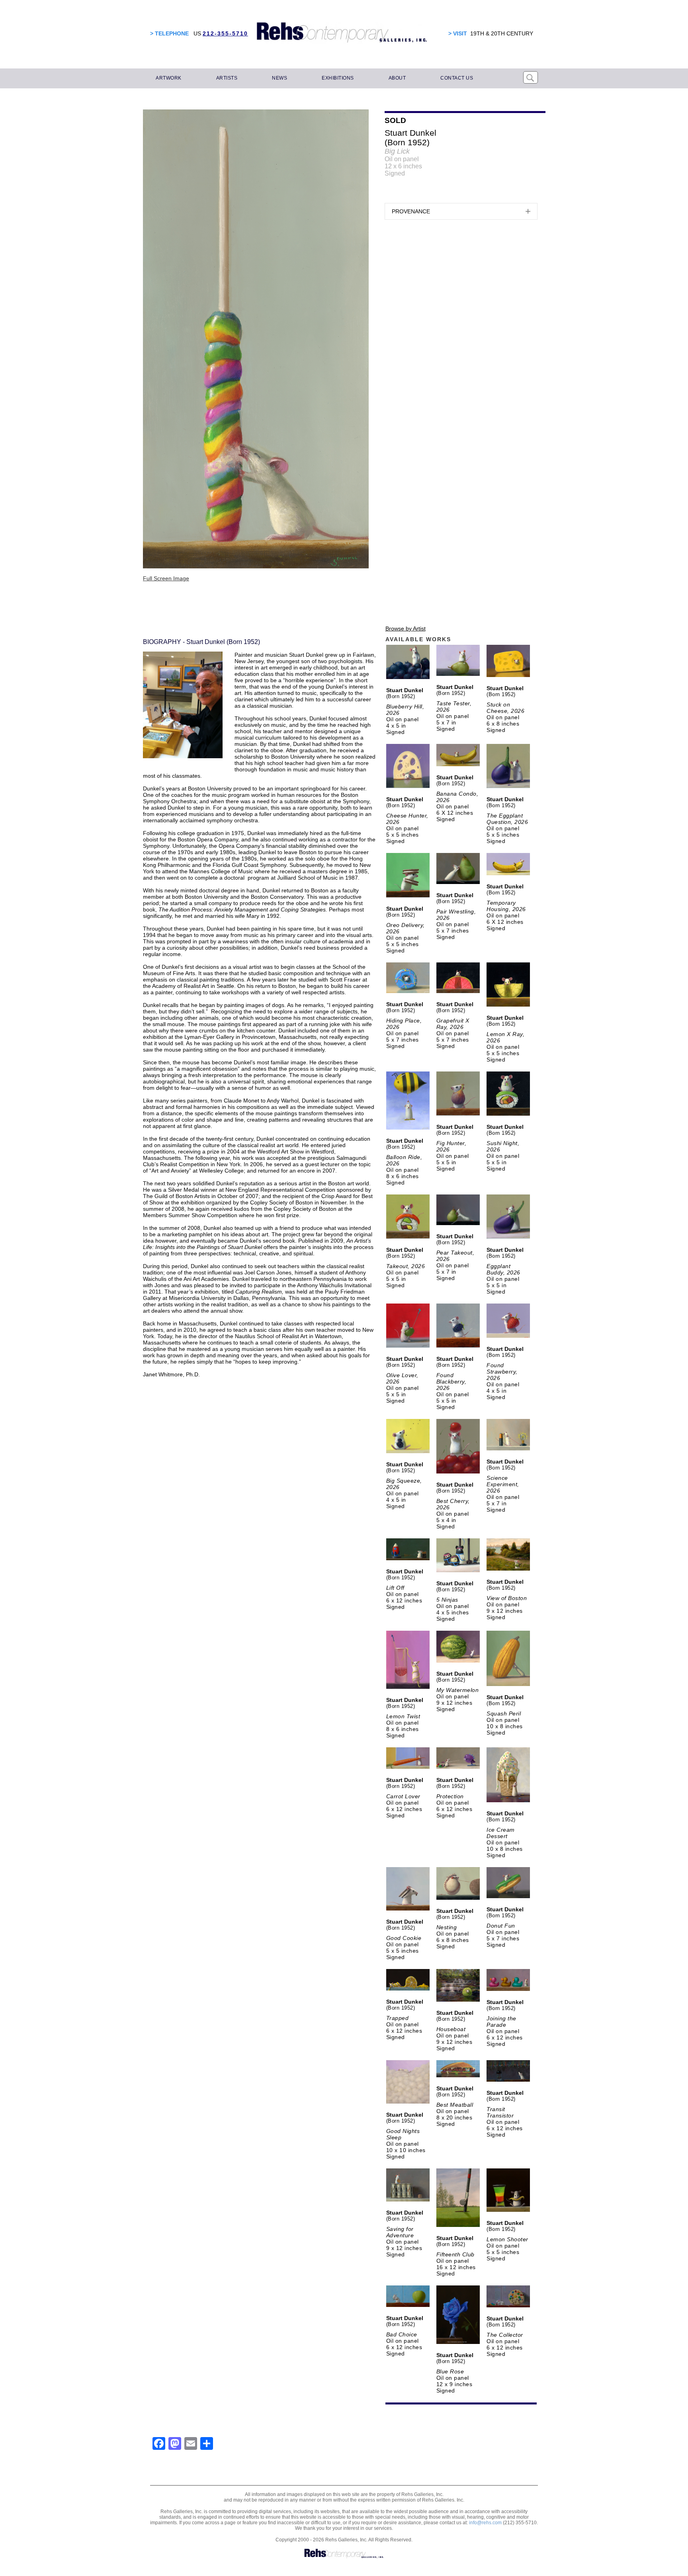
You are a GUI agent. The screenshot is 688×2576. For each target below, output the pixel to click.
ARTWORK (169, 78)
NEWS (279, 78)
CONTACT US (457, 78)
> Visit (458, 33)
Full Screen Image (166, 578)
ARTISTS (227, 78)
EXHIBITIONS (338, 78)
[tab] (461, 211)
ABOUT (397, 78)
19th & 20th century (502, 33)
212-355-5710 (225, 33)
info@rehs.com (485, 2523)
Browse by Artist (406, 628)
